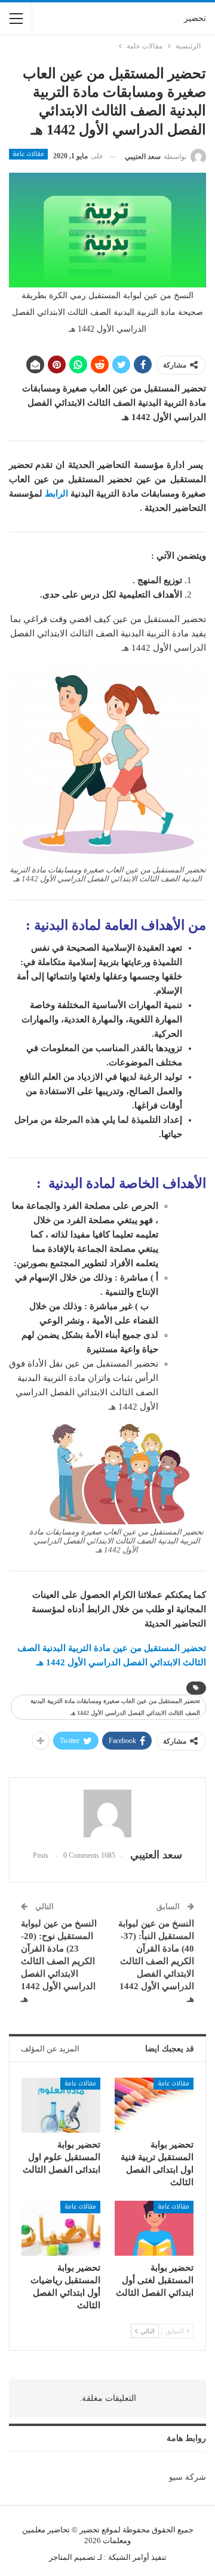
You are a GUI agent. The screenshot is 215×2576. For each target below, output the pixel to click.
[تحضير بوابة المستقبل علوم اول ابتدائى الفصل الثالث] (61, 2105)
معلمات (115, 2540)
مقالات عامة (28, 154)
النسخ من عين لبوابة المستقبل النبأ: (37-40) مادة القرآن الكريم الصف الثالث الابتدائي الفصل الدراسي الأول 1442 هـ (156, 1961)
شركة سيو (188, 2477)
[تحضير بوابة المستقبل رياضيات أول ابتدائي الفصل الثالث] (61, 2228)
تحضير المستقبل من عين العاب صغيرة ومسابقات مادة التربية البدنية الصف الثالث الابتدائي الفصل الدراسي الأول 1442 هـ (115, 1707)
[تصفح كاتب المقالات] (107, 1814)
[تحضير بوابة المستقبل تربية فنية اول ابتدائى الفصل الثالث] (154, 2105)
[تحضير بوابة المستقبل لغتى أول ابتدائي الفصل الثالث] (154, 2228)
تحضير (195, 18)
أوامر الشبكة (129, 2557)
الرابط (56, 494)
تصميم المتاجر (72, 2557)
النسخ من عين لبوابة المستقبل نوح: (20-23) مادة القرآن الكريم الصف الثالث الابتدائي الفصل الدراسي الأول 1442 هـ (59, 1961)
